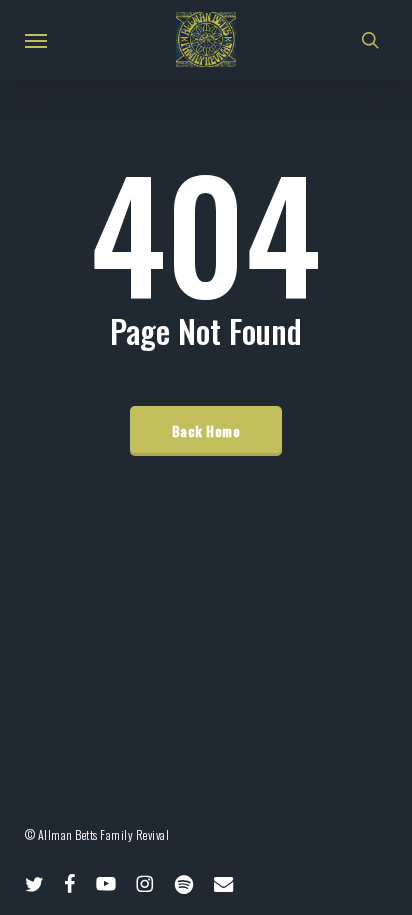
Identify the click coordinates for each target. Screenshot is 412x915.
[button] (36, 40)
